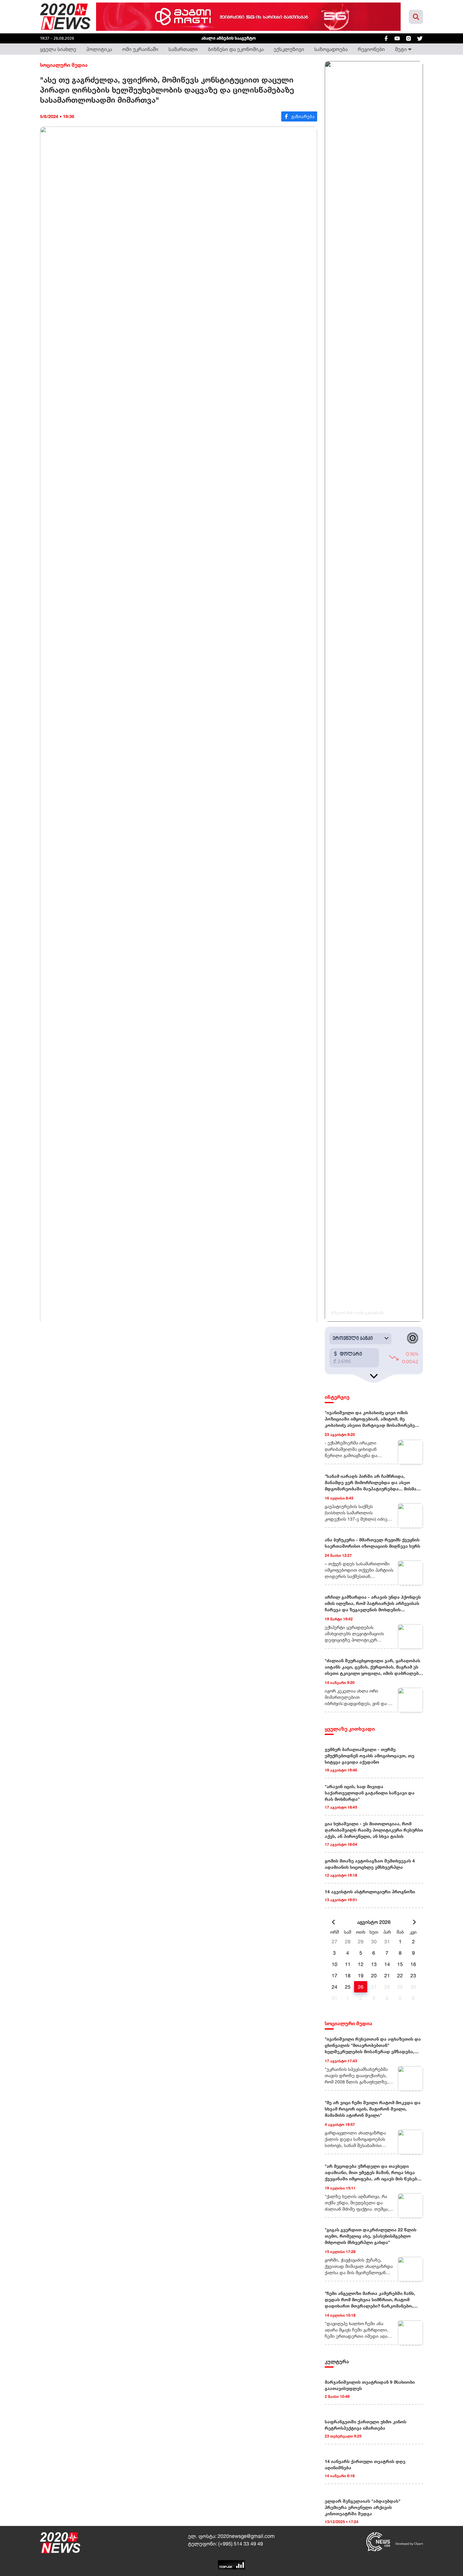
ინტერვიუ (337, 1397)
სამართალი (183, 49)
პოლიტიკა (99, 49)
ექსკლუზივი (289, 49)
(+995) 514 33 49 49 (241, 2544)
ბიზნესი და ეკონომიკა (236, 49)
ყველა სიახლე (58, 49)
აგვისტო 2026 (374, 1922)
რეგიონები (371, 49)
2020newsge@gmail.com (246, 2536)
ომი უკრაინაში (140, 49)
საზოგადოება (331, 49)
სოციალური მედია (64, 65)
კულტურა (337, 2361)
